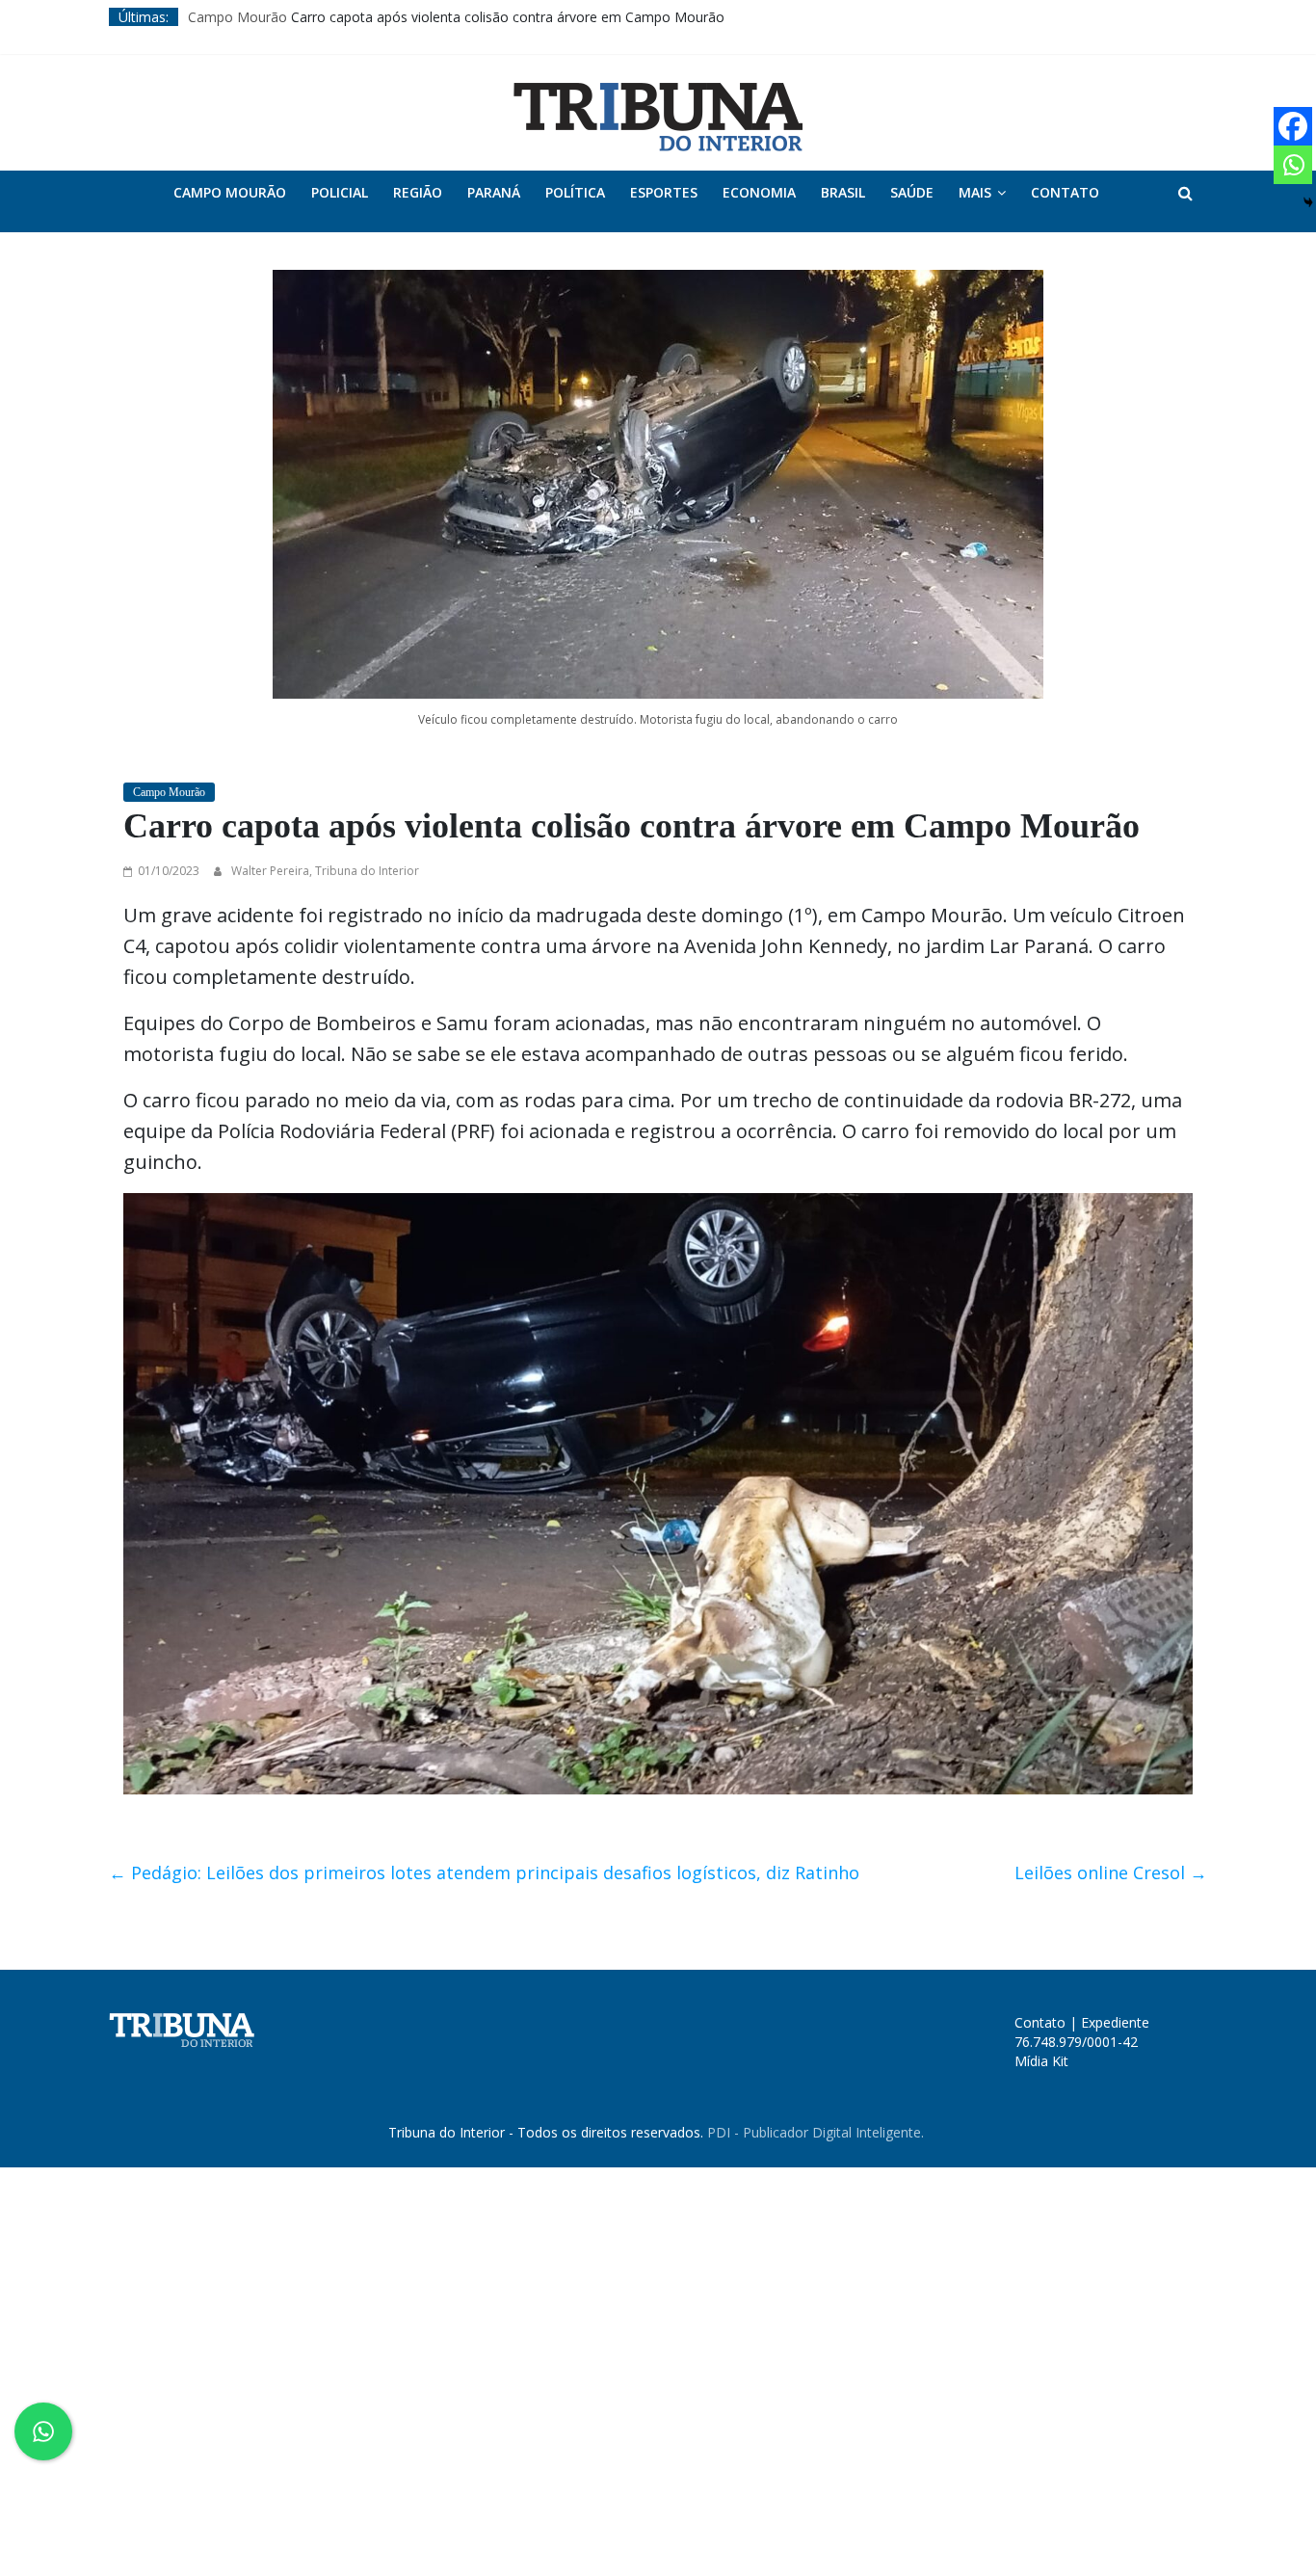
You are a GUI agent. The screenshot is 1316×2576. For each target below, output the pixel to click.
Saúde (912, 192)
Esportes (664, 192)
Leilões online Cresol (1111, 1872)
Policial (340, 192)
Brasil (843, 192)
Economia (759, 192)
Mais (975, 192)
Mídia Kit (1041, 2061)
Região (418, 192)
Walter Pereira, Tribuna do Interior (325, 871)
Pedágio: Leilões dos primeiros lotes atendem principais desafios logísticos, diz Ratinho (484, 1872)
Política (575, 192)
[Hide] (1308, 202)
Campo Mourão (237, 17)
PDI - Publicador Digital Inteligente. (816, 2132)
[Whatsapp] (1293, 165)
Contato (1065, 192)
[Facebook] (1293, 126)
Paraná (494, 192)
